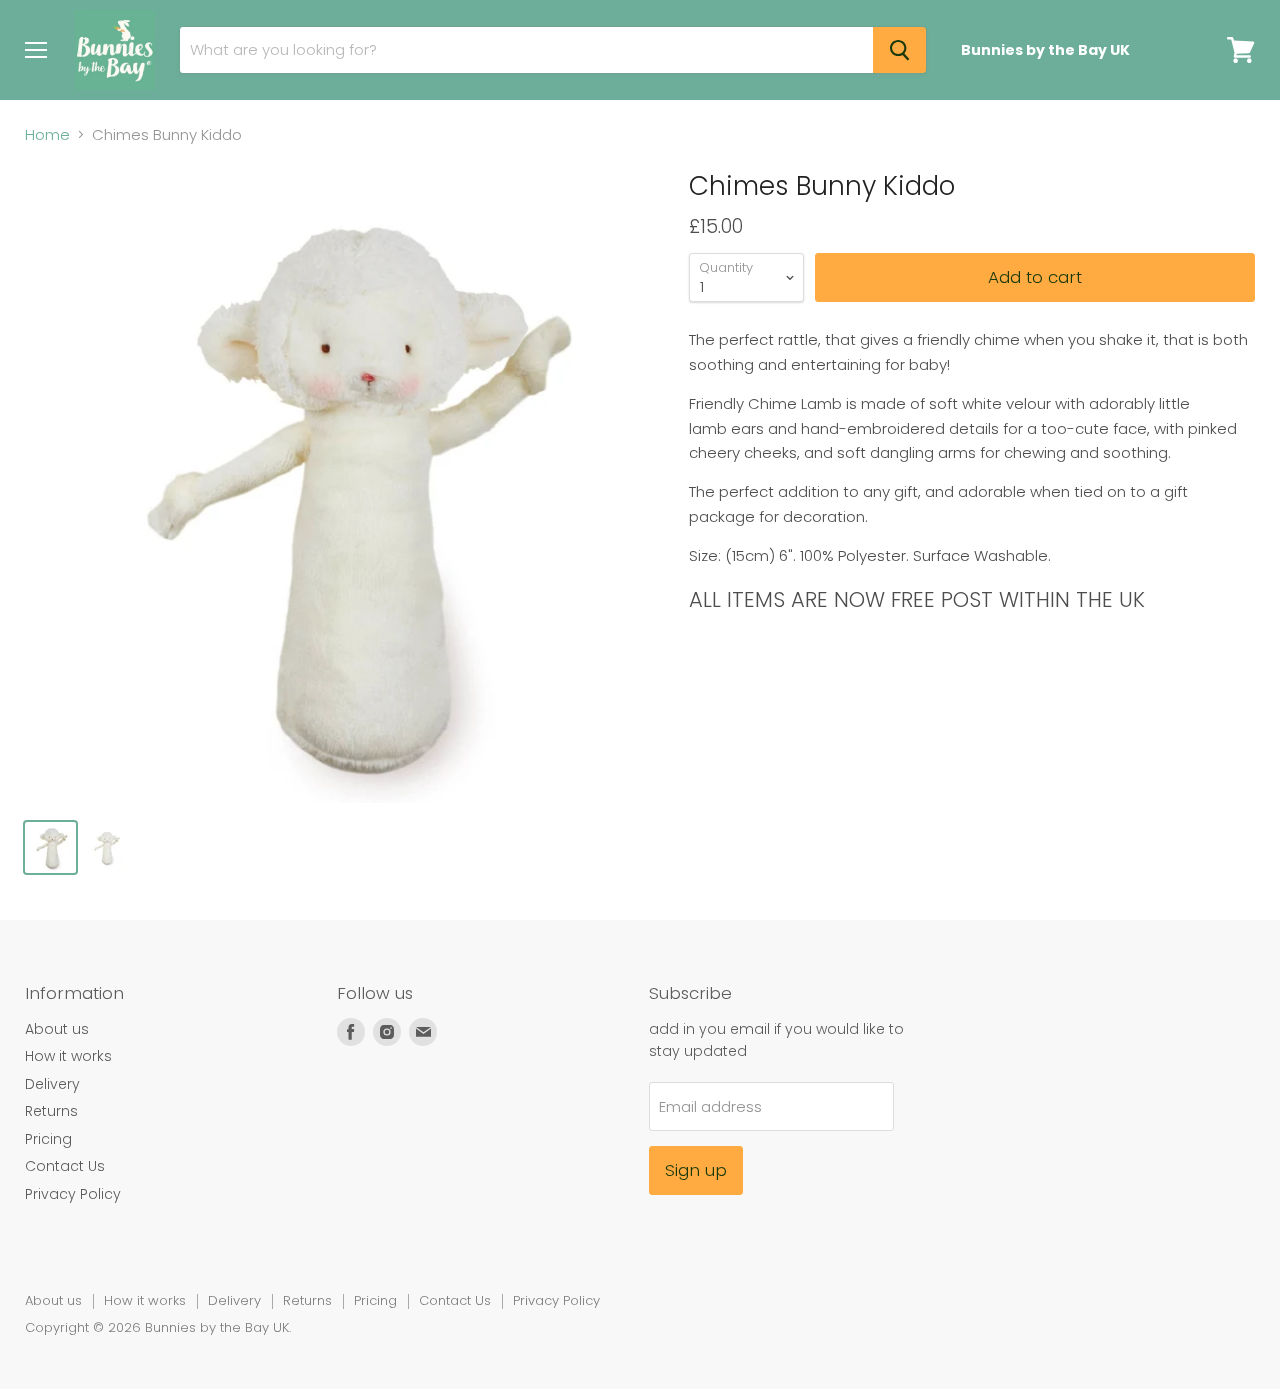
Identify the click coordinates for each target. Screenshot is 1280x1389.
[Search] (899, 50)
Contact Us (65, 1166)
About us (57, 1029)
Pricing (48, 1139)
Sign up (696, 1170)
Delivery (52, 1084)
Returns (51, 1111)
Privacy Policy (73, 1194)
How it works (68, 1056)
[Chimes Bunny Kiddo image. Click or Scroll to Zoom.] (341, 486)
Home (47, 134)
